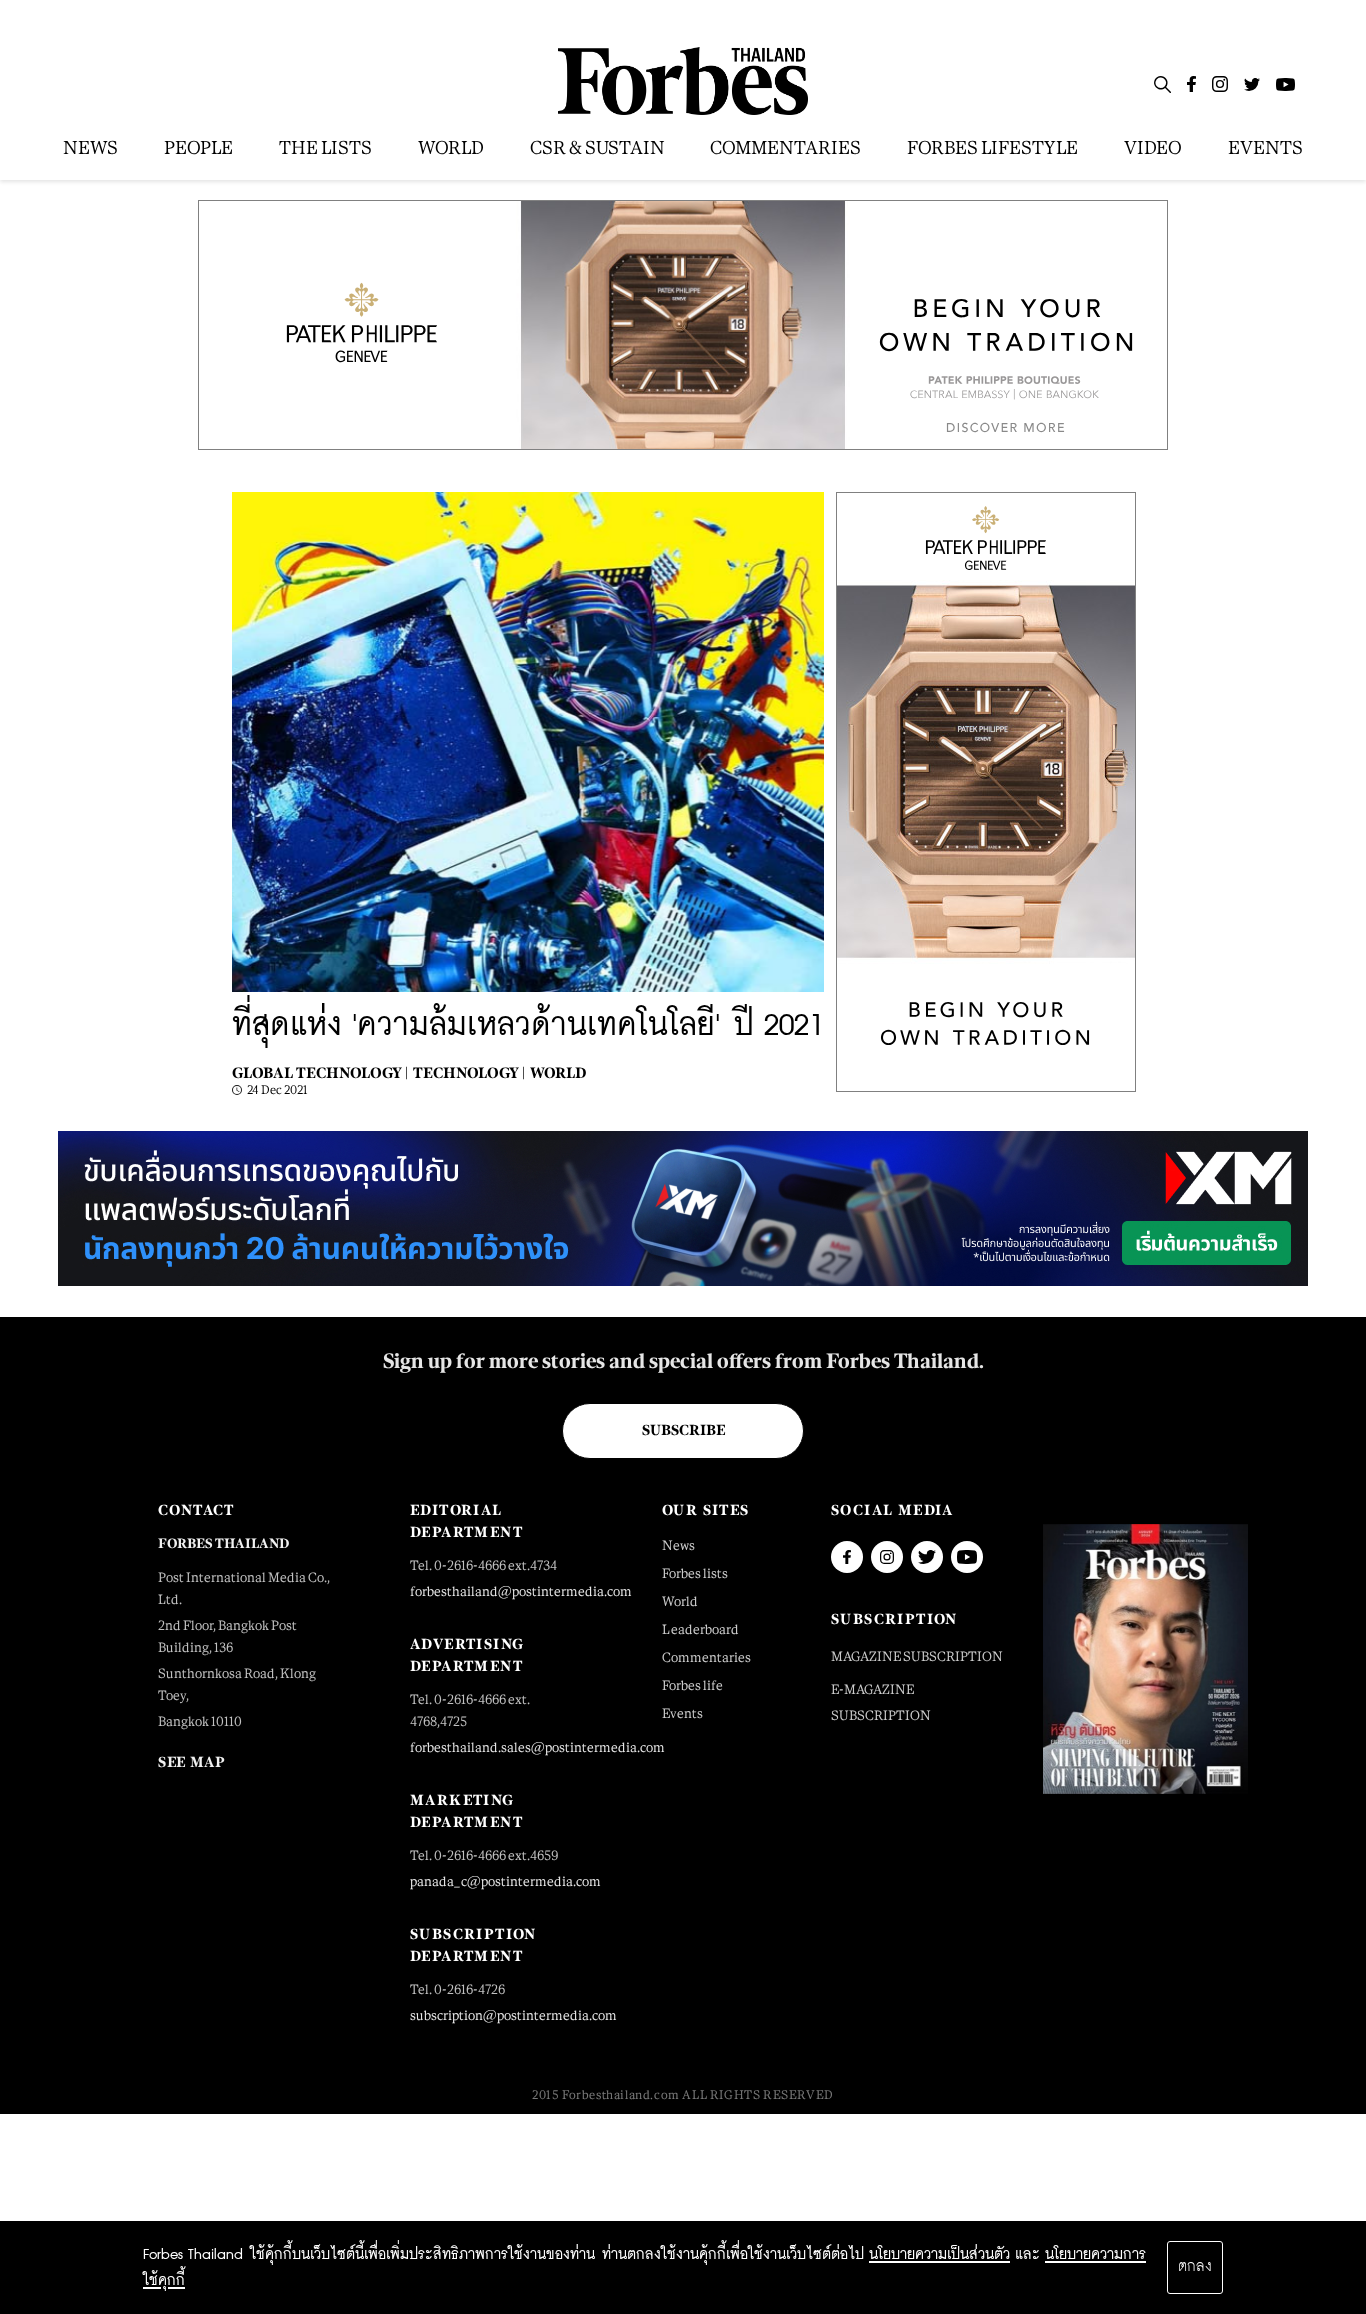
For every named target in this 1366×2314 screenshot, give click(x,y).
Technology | (469, 1072)
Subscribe (683, 1430)
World (558, 1072)
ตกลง (1195, 2267)
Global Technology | (320, 1072)
